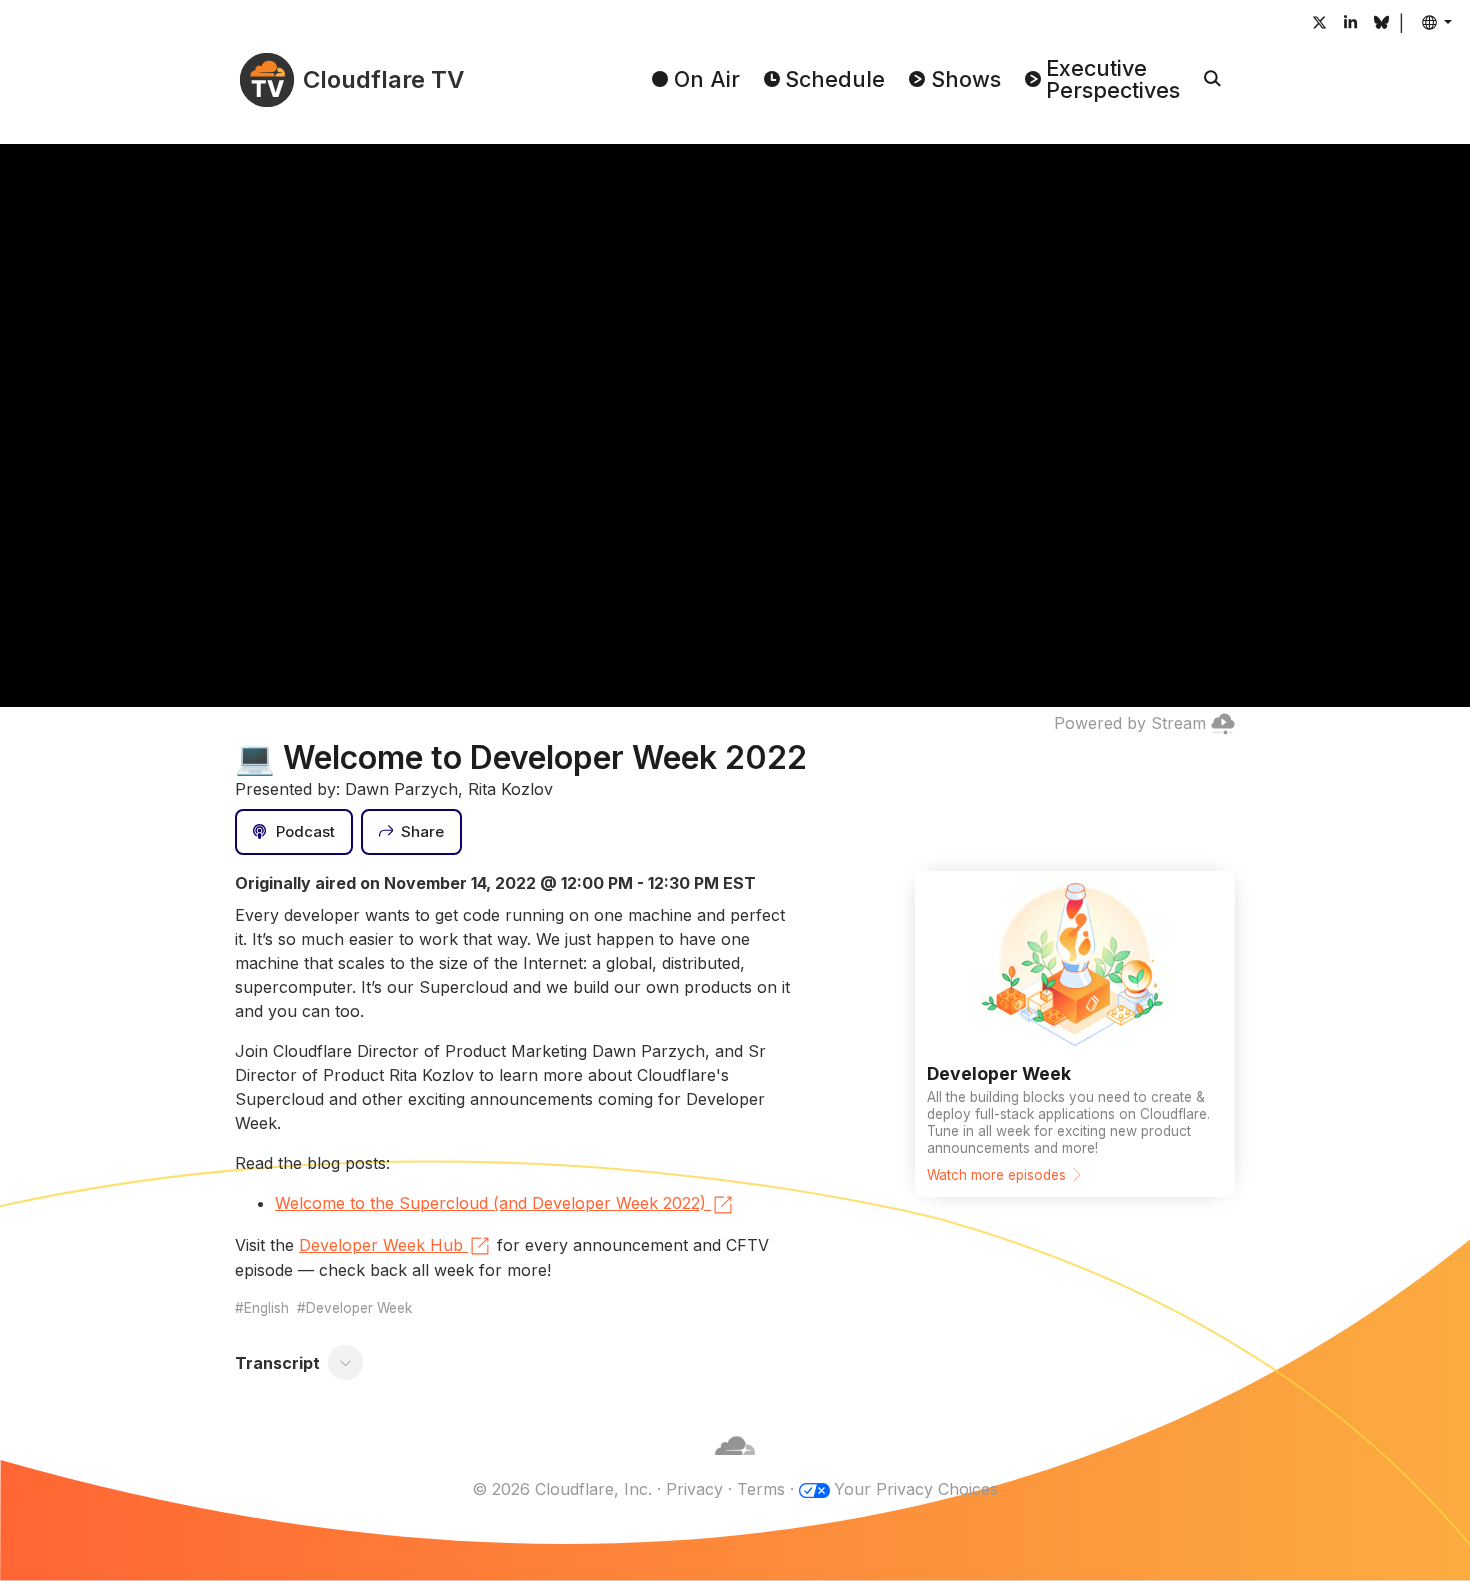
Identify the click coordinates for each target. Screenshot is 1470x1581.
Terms (761, 1489)
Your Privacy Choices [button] (916, 1489)
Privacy (694, 1489)
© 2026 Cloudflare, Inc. (562, 1489)
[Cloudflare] (735, 1465)
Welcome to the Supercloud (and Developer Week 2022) (490, 1203)
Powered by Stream (1130, 723)
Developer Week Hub (381, 1245)
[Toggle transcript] (346, 1363)
